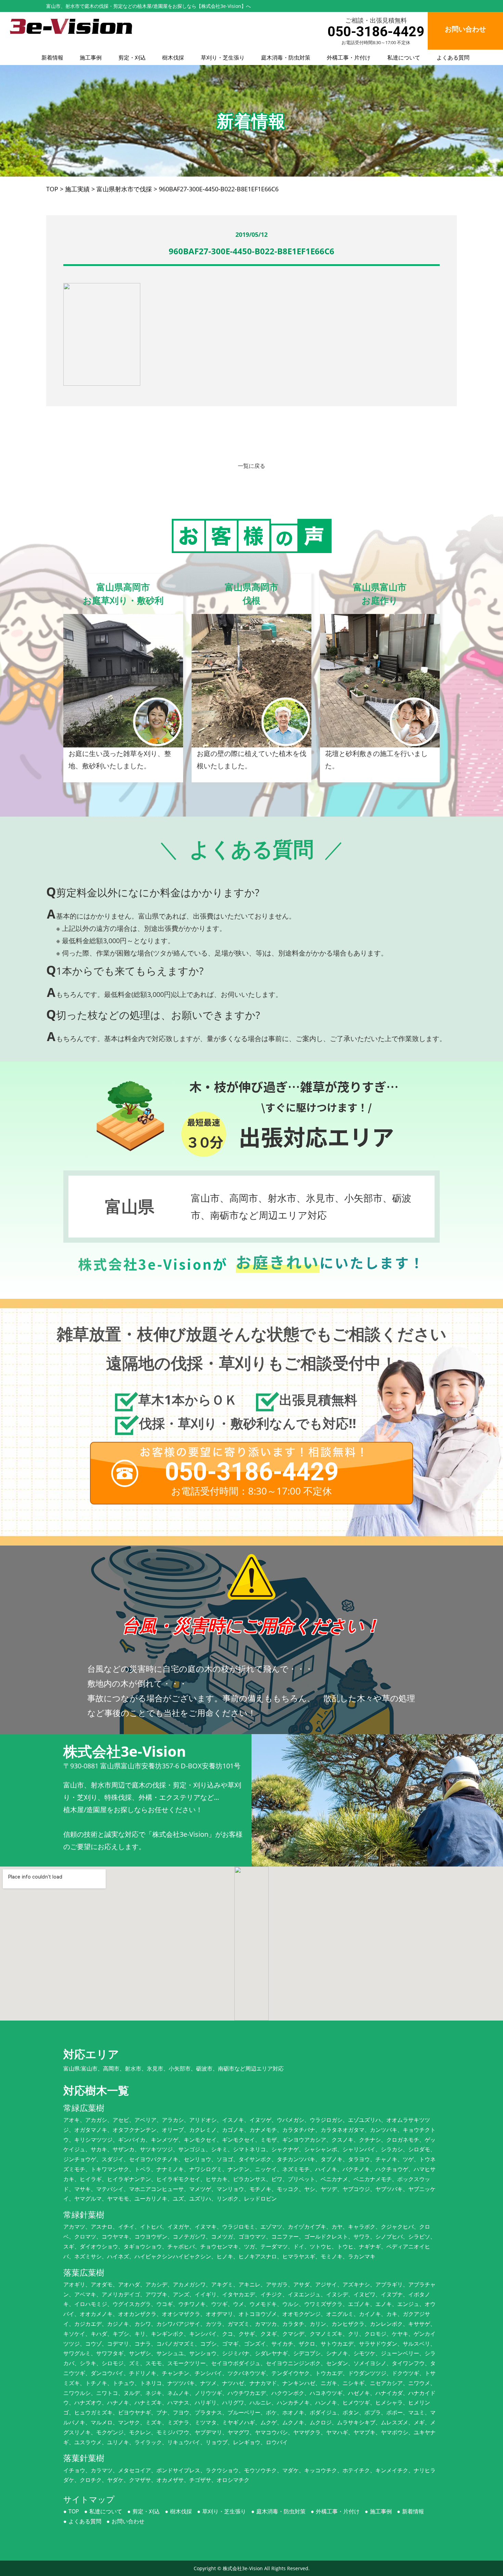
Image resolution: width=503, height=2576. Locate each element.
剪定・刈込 (132, 57)
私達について (404, 57)
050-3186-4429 (376, 32)
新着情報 (52, 57)
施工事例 (91, 57)
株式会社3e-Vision (243, 2568)
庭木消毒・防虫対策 (286, 57)
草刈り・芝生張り (223, 57)
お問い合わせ (128, 2521)
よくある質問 (453, 57)
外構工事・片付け (349, 57)
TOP (74, 2511)
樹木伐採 (173, 57)
